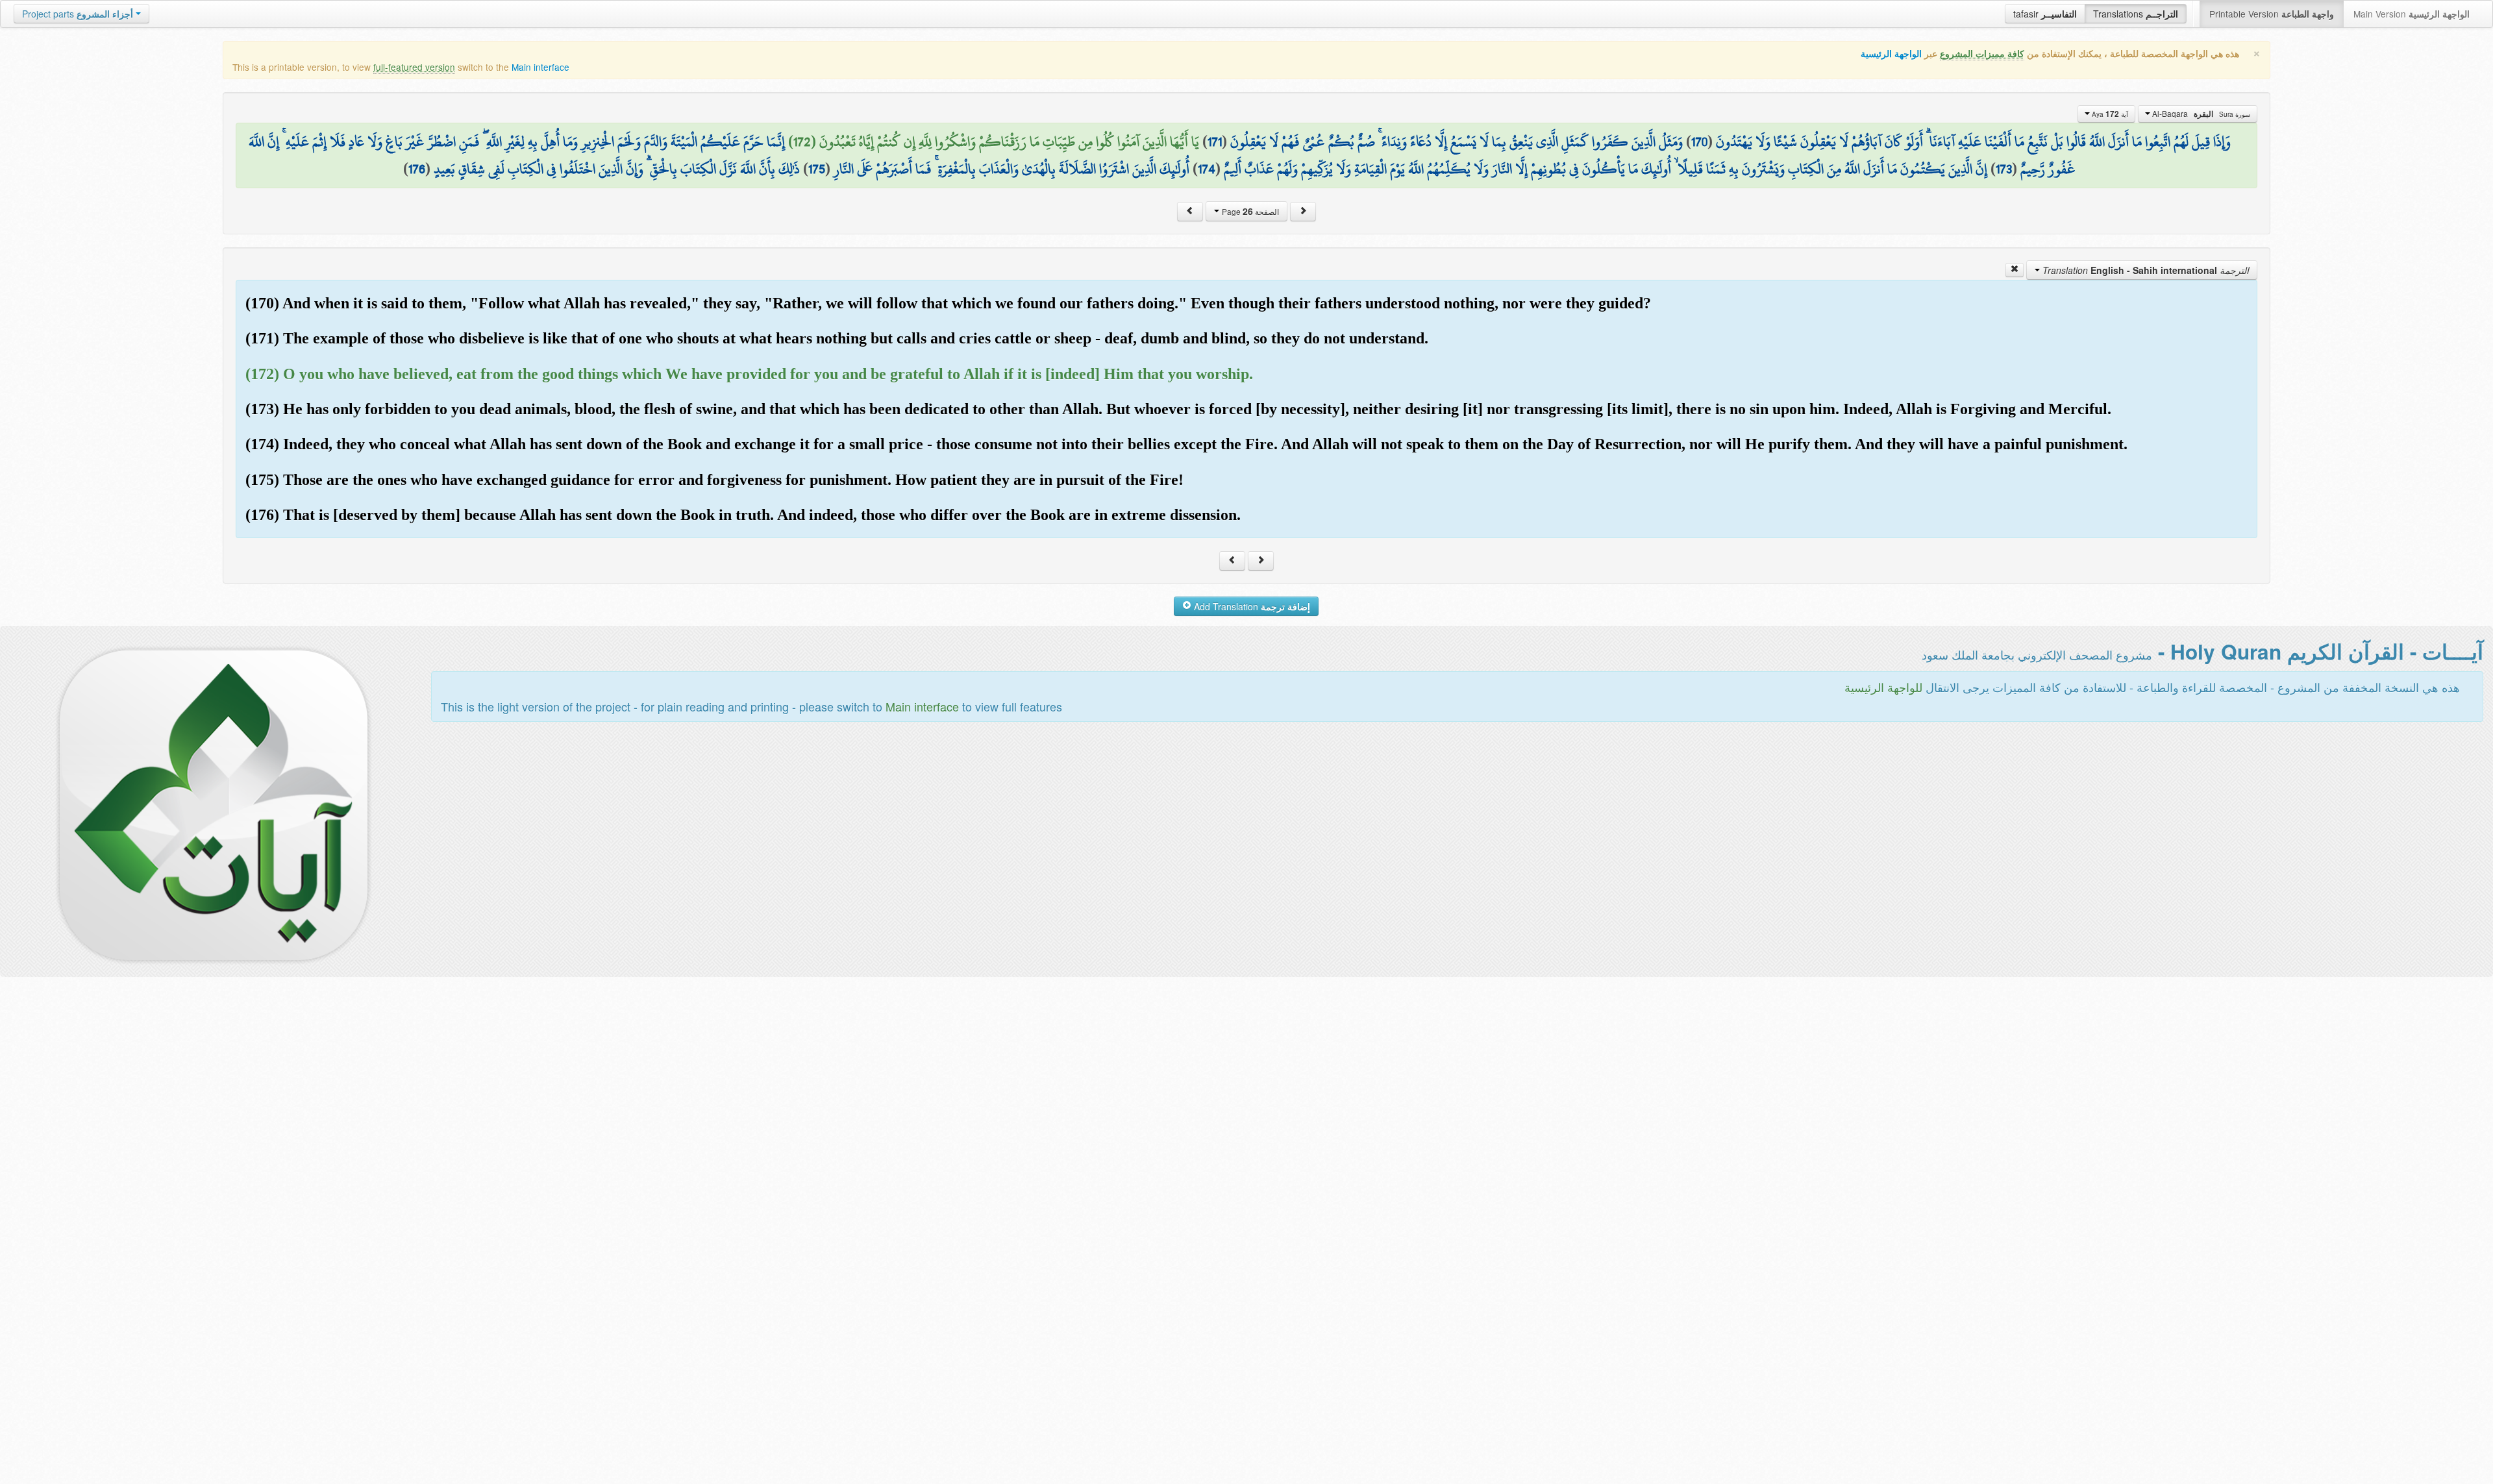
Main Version (2412, 14)
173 (2004, 169)
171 (1215, 142)
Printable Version (2272, 14)
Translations (2136, 14)
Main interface (540, 67)
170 (1699, 142)
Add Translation (1251, 606)
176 (417, 169)
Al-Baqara (2200, 114)
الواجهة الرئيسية (1891, 54)
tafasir (2045, 14)
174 (1207, 169)
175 (817, 169)
